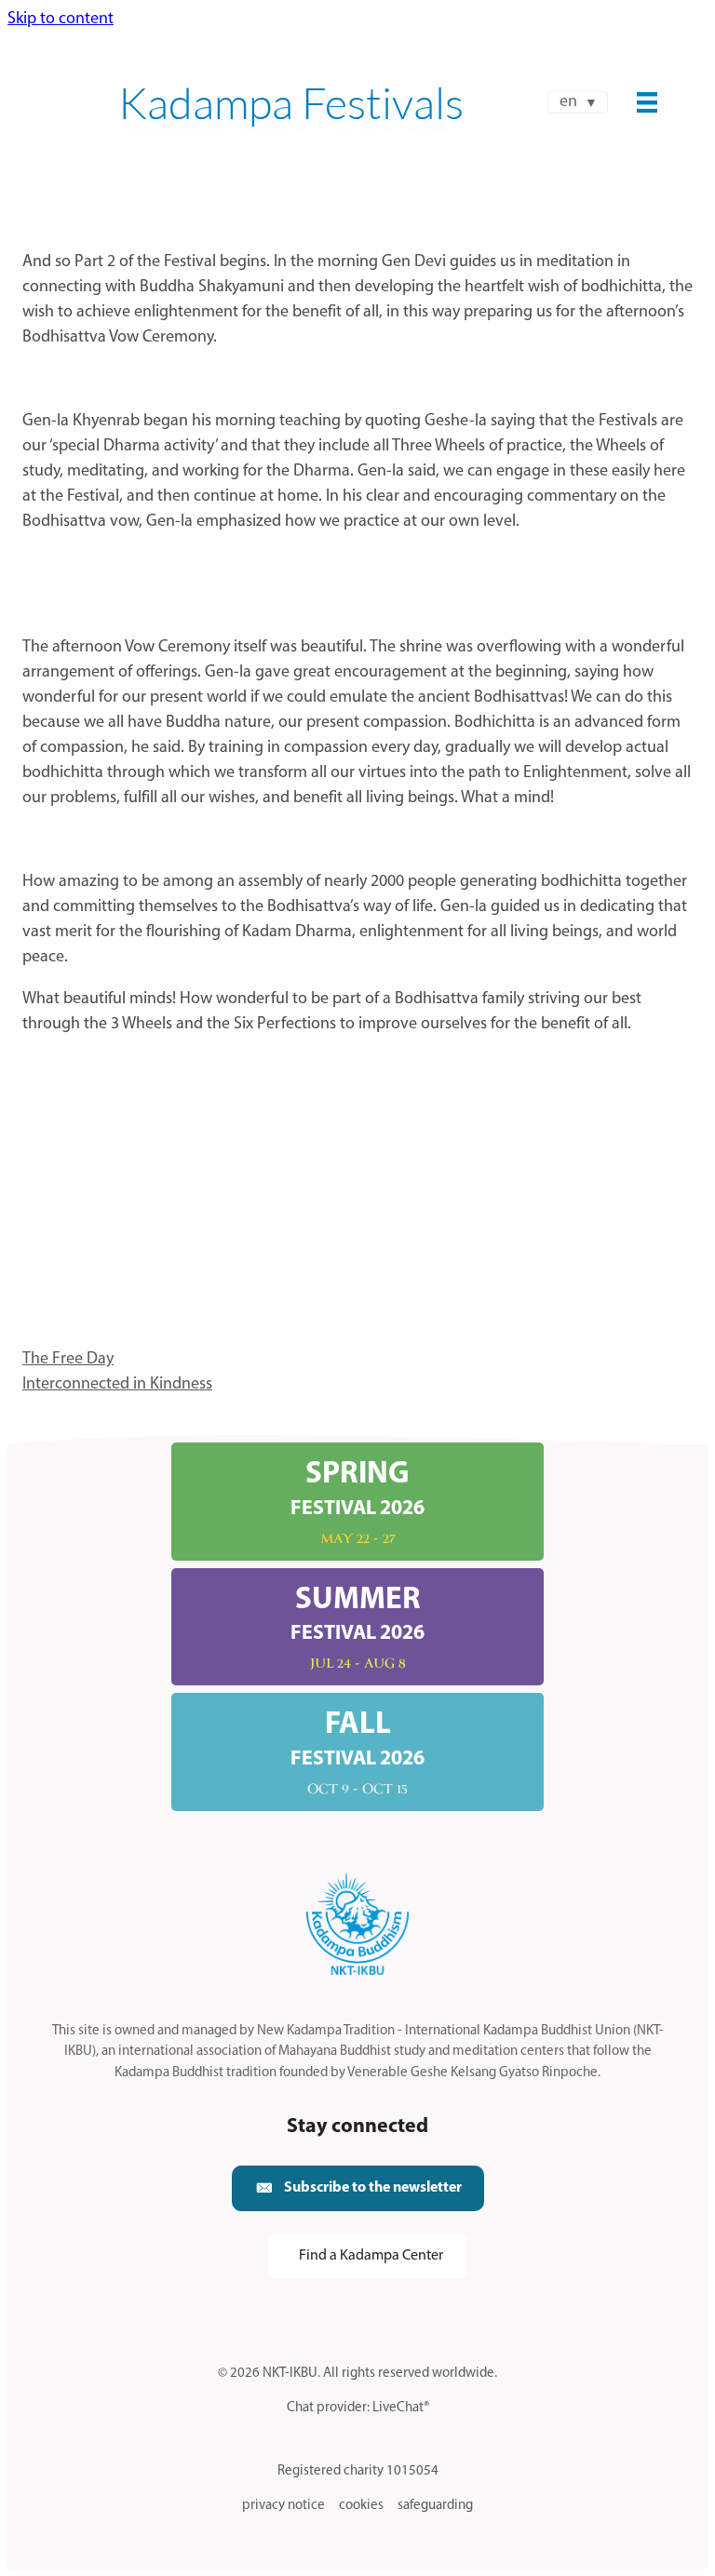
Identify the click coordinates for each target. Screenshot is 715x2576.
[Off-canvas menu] (647, 102)
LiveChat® (401, 2408)
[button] (358, 2188)
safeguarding (435, 2506)
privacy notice (283, 2506)
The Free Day (68, 1360)
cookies (361, 2506)
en (568, 102)
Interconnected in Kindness (117, 1385)
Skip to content (61, 20)
